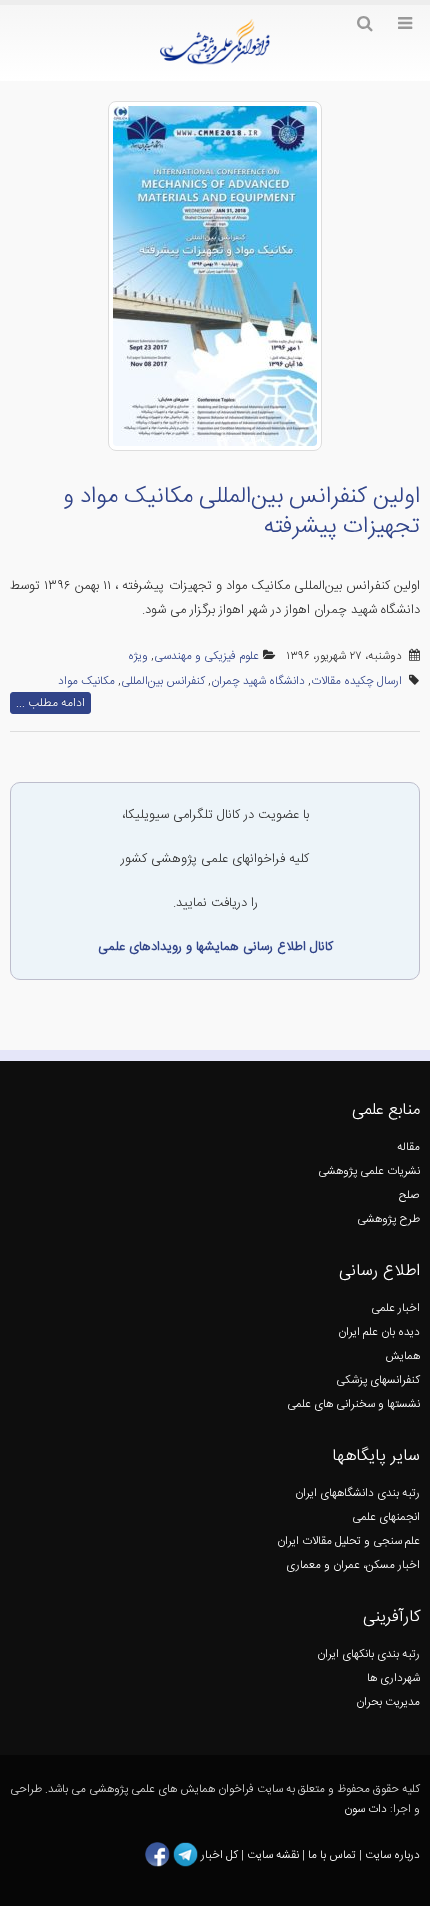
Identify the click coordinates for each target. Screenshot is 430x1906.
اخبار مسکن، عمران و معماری (353, 1565)
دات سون (365, 1809)
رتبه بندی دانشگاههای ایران (357, 1493)
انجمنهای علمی (386, 1517)
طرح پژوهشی (388, 1219)
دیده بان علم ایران (379, 1332)
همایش (402, 1356)
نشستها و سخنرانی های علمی (353, 1404)
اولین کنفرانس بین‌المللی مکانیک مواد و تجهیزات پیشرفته (241, 512)
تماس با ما (330, 1855)
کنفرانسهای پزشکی (378, 1380)
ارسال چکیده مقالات (356, 681)
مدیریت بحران (388, 1702)
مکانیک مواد (86, 681)
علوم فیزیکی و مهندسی (206, 656)
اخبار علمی (395, 1308)
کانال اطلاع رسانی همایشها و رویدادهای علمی (215, 947)
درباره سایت (392, 1855)
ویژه (138, 656)
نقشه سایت (274, 1855)
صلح (409, 1195)
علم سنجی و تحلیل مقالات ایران (348, 1541)
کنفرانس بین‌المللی (163, 681)
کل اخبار (219, 1855)
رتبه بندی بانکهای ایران (368, 1654)
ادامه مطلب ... (50, 703)
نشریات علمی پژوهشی (369, 1171)
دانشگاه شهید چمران (258, 681)
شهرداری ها (393, 1678)
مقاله (408, 1147)
